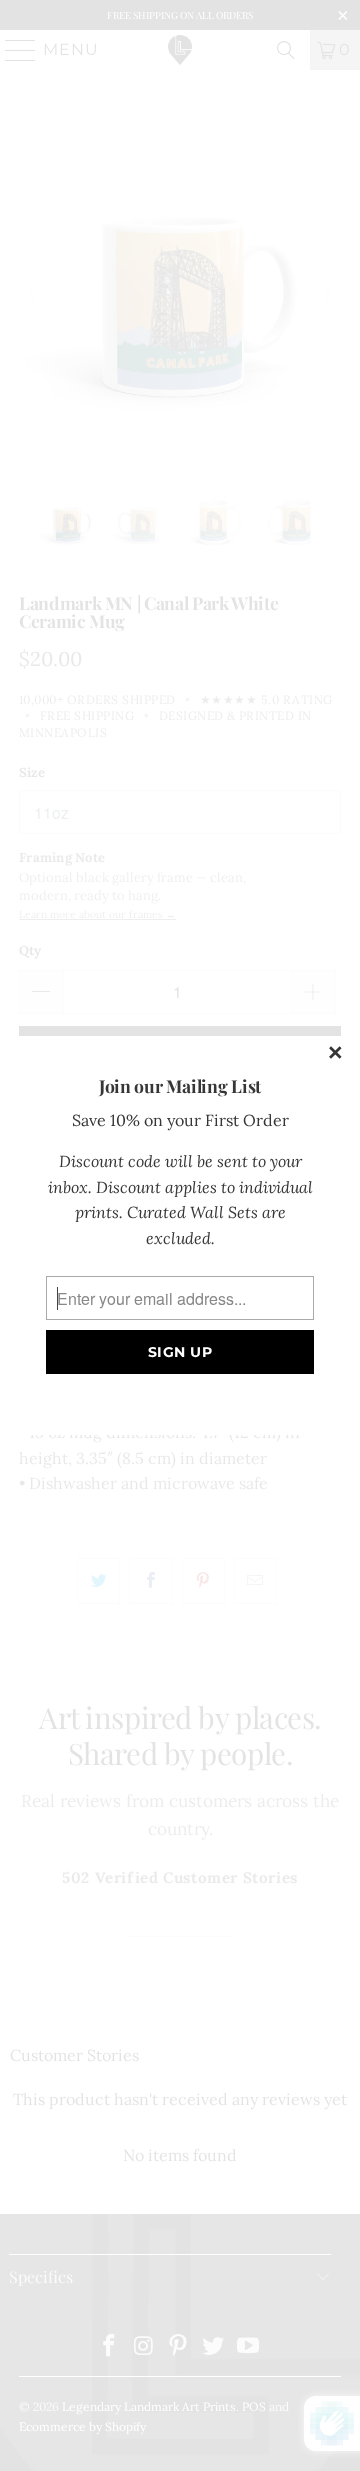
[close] (336, 1054)
